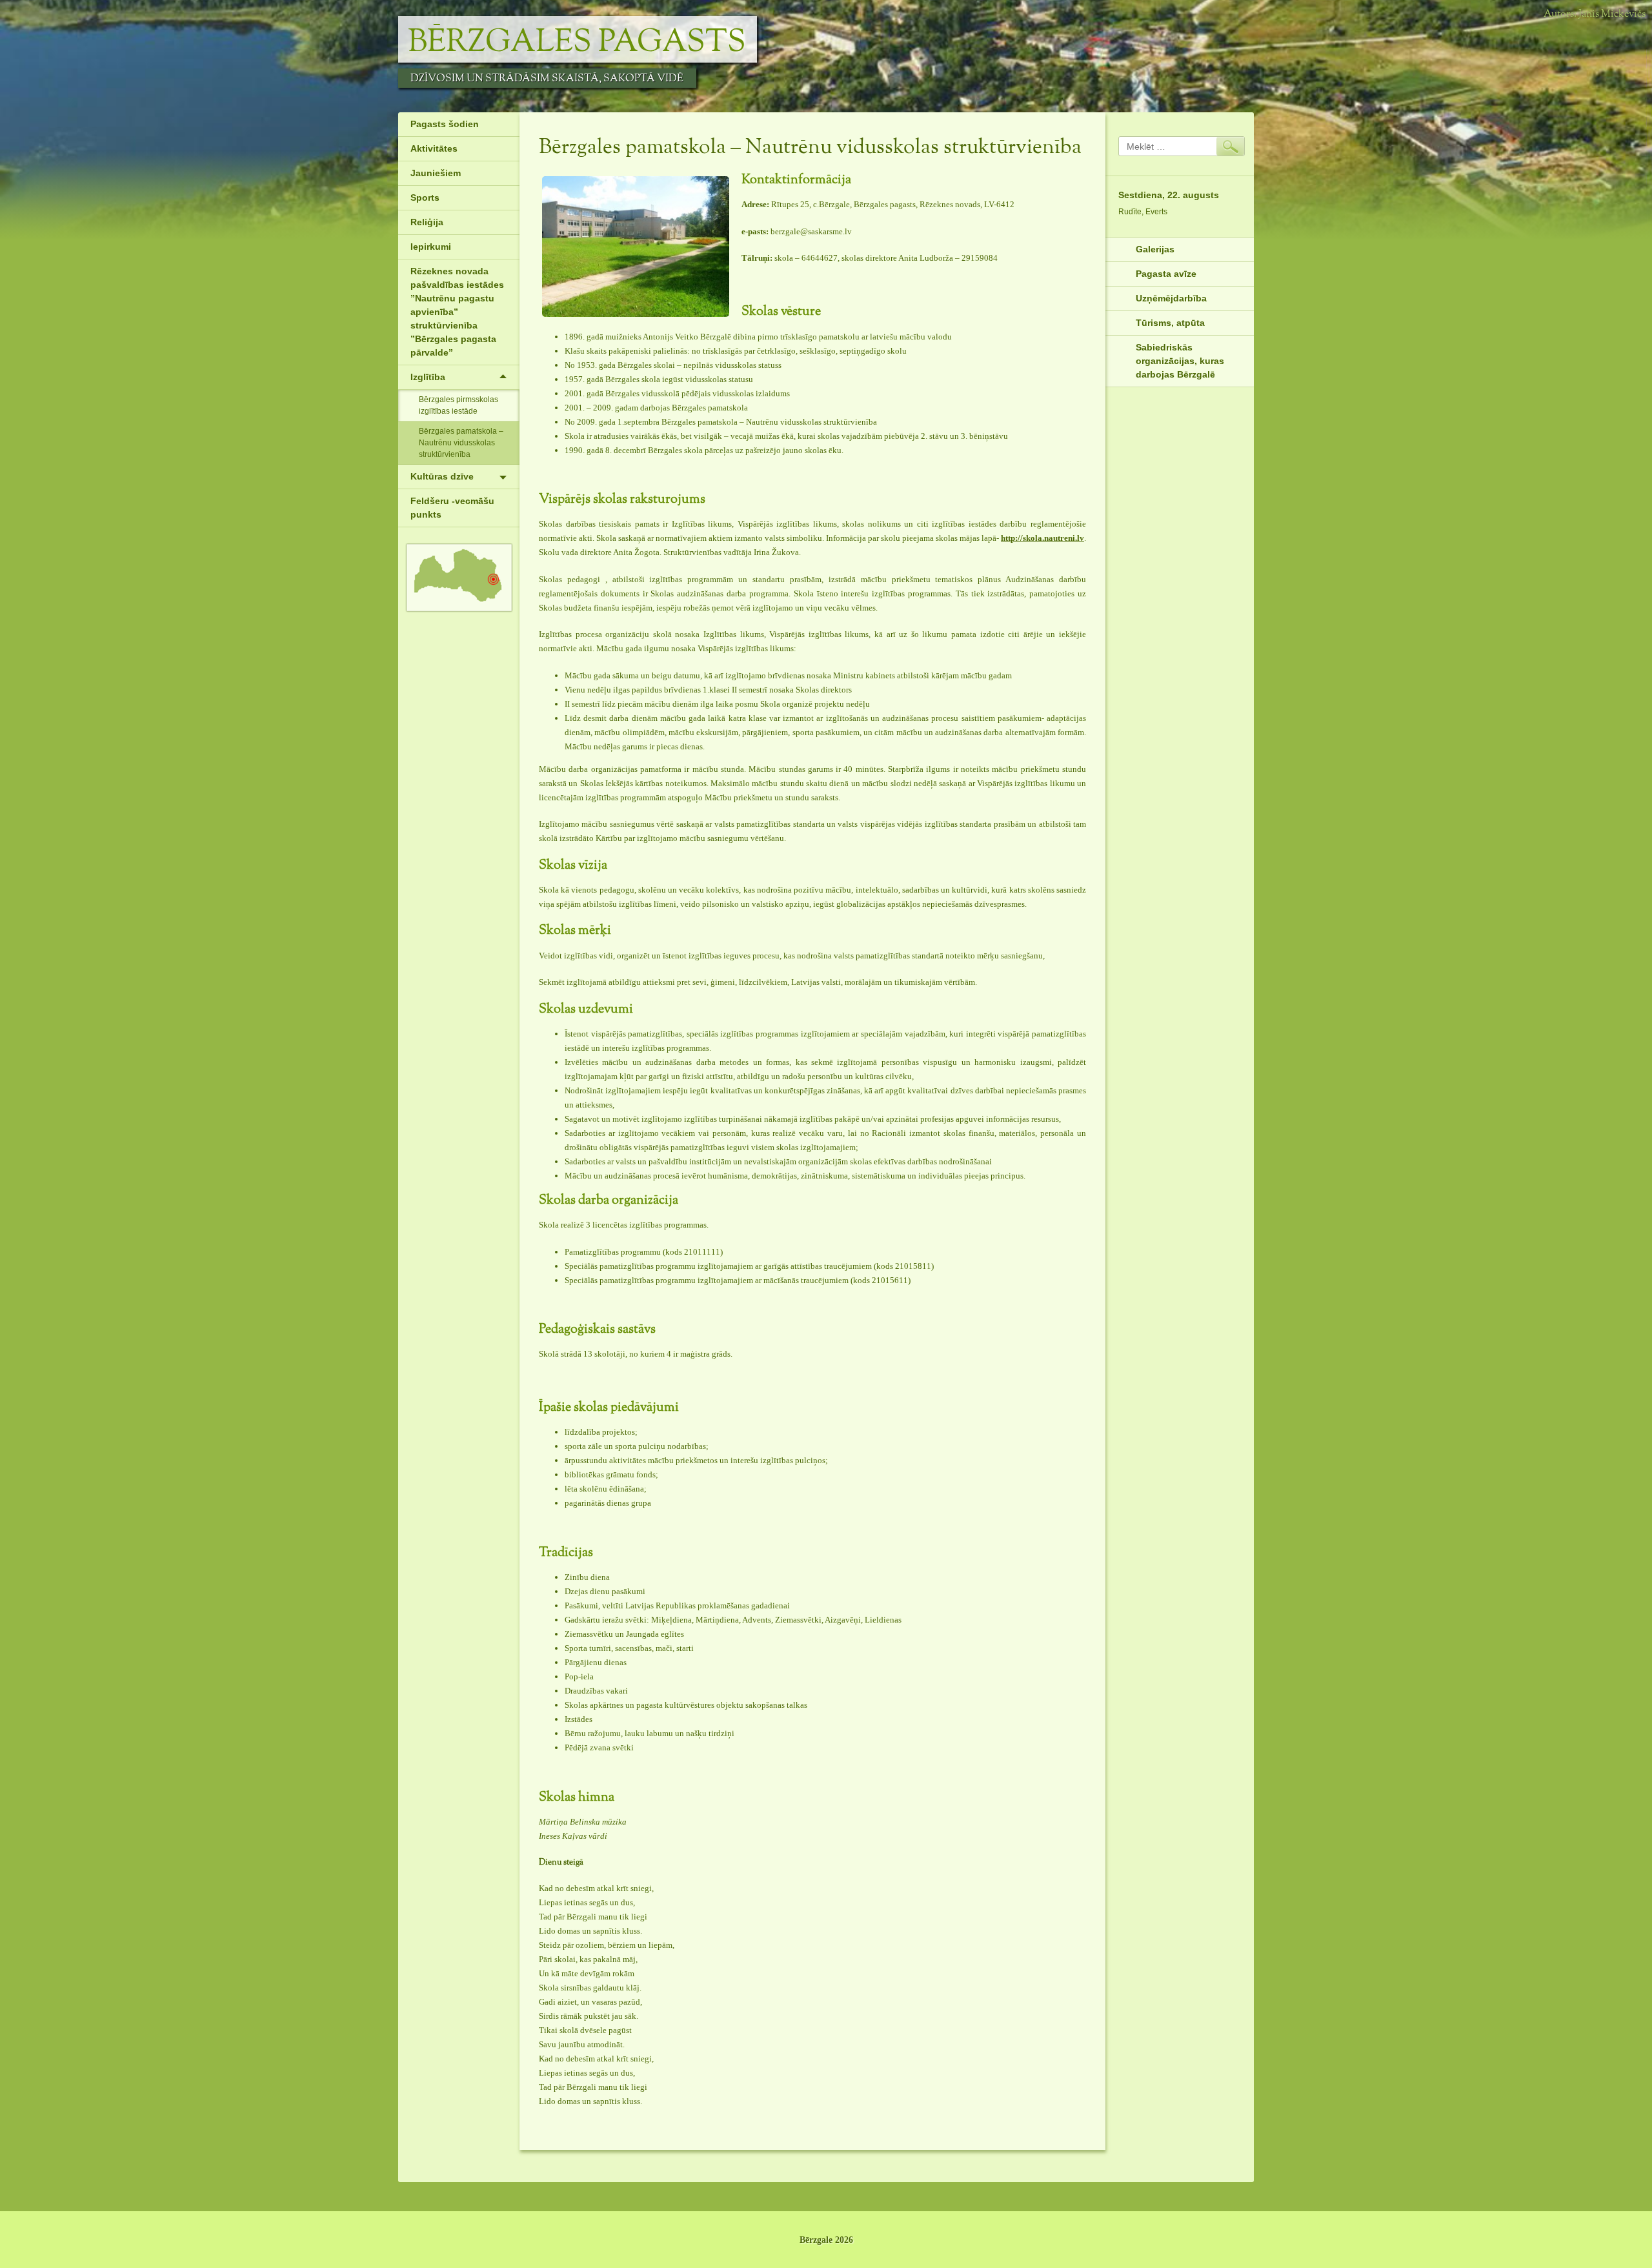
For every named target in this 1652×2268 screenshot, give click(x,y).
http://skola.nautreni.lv (1043, 538)
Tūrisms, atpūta (1170, 323)
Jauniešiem (436, 173)
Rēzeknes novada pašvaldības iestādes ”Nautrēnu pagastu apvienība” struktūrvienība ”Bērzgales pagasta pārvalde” (457, 312)
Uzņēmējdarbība (1171, 298)
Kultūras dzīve (442, 476)
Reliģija (427, 222)
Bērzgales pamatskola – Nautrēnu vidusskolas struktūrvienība (461, 443)
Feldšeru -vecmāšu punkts (452, 508)
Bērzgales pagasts (577, 43)
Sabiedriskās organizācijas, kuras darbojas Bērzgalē (1180, 361)
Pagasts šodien (445, 124)
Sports (425, 197)
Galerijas (1155, 249)
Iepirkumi (431, 247)
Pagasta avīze (1166, 274)
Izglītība (428, 377)
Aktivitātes (434, 148)
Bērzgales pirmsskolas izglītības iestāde (458, 405)
